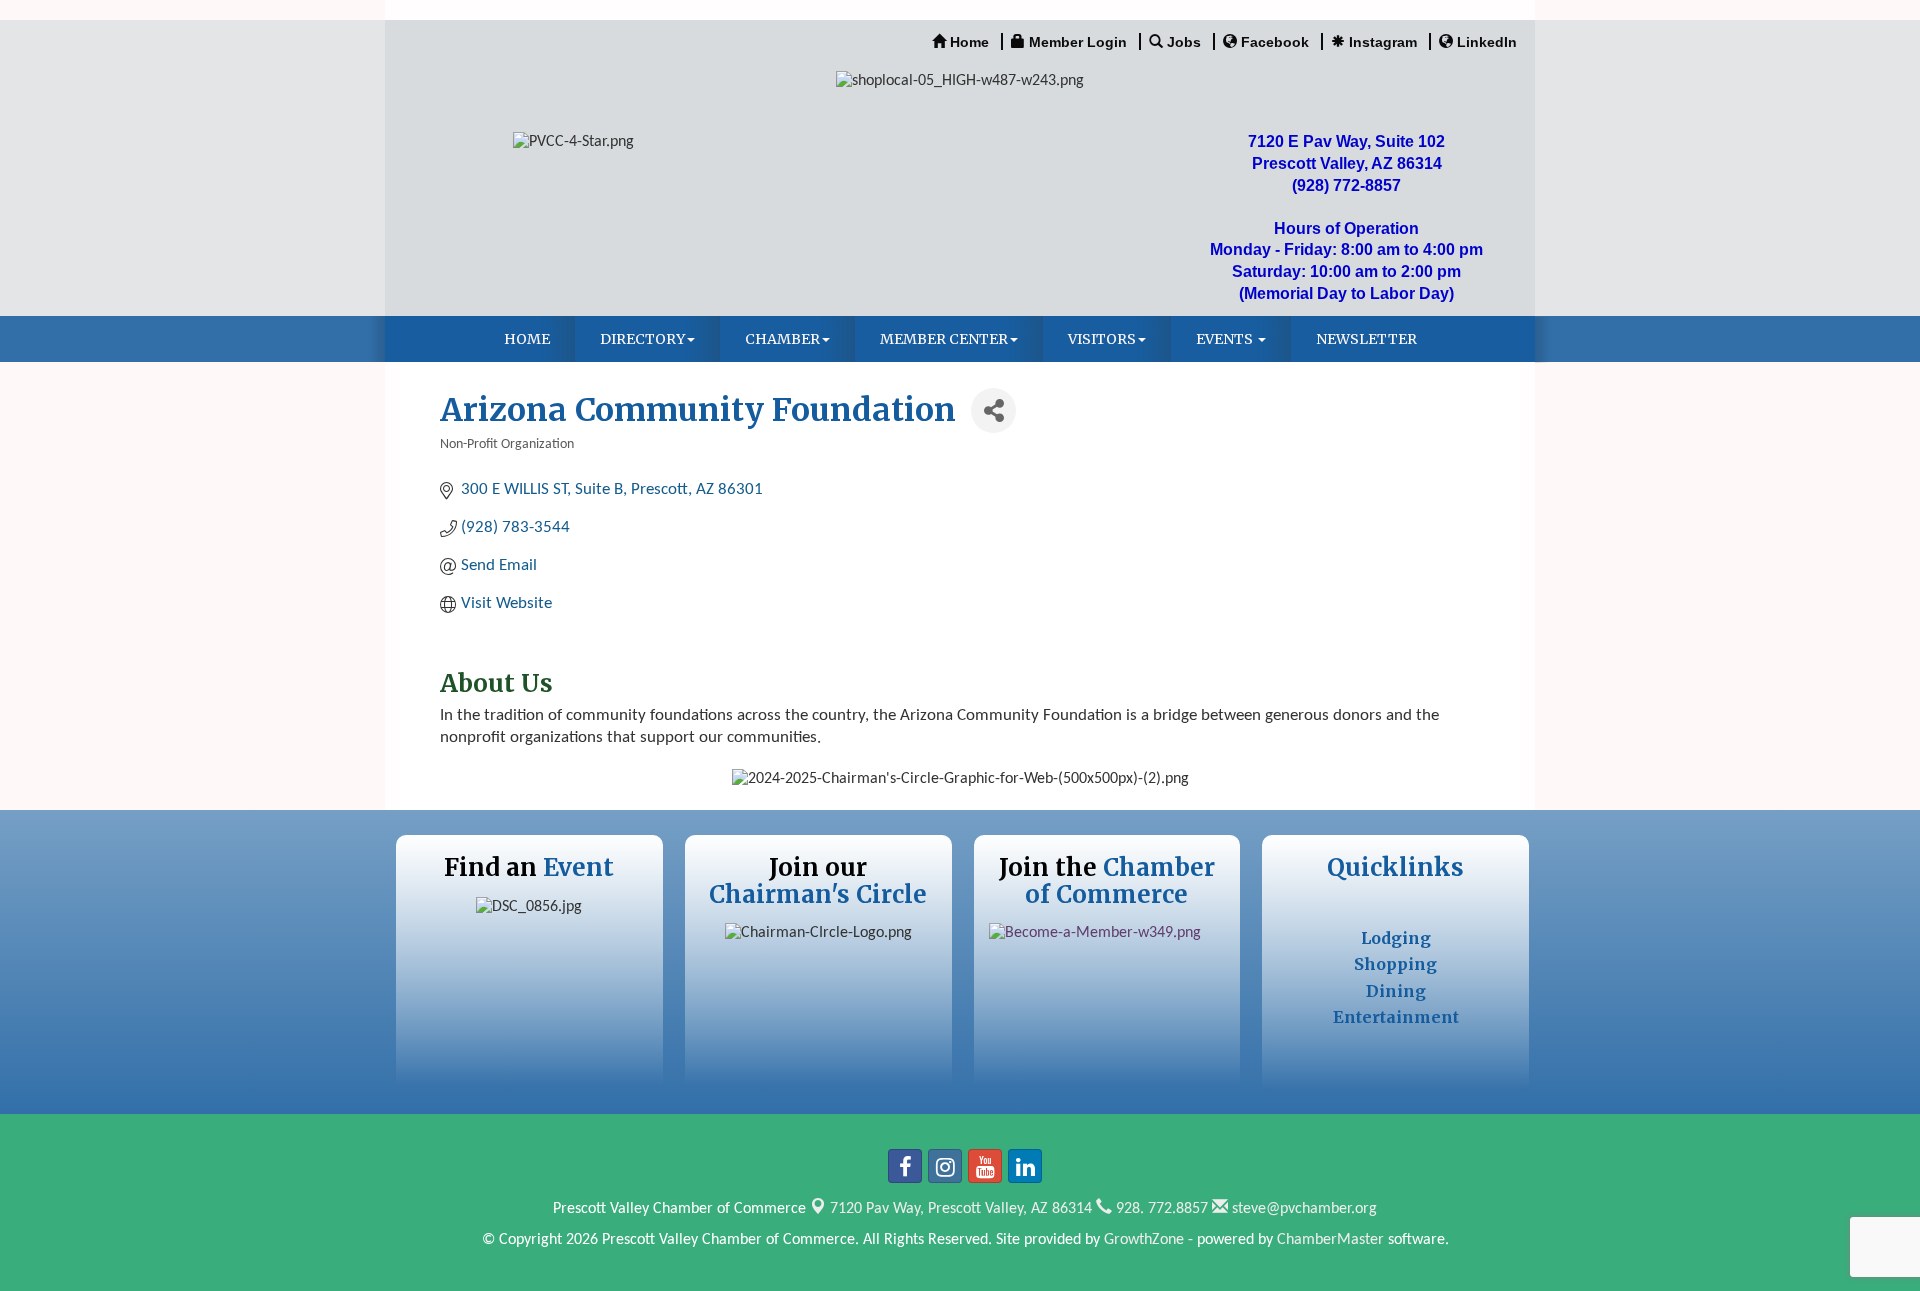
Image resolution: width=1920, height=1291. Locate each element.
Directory (642, 339)
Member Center (944, 339)
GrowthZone (1144, 1240)
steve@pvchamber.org (1302, 1209)
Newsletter (1366, 339)
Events (1226, 339)
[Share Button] (993, 410)
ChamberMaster (1330, 1240)
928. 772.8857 (1160, 1209)
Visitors (1102, 339)
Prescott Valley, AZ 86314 (961, 1209)
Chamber (782, 339)
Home (527, 339)
